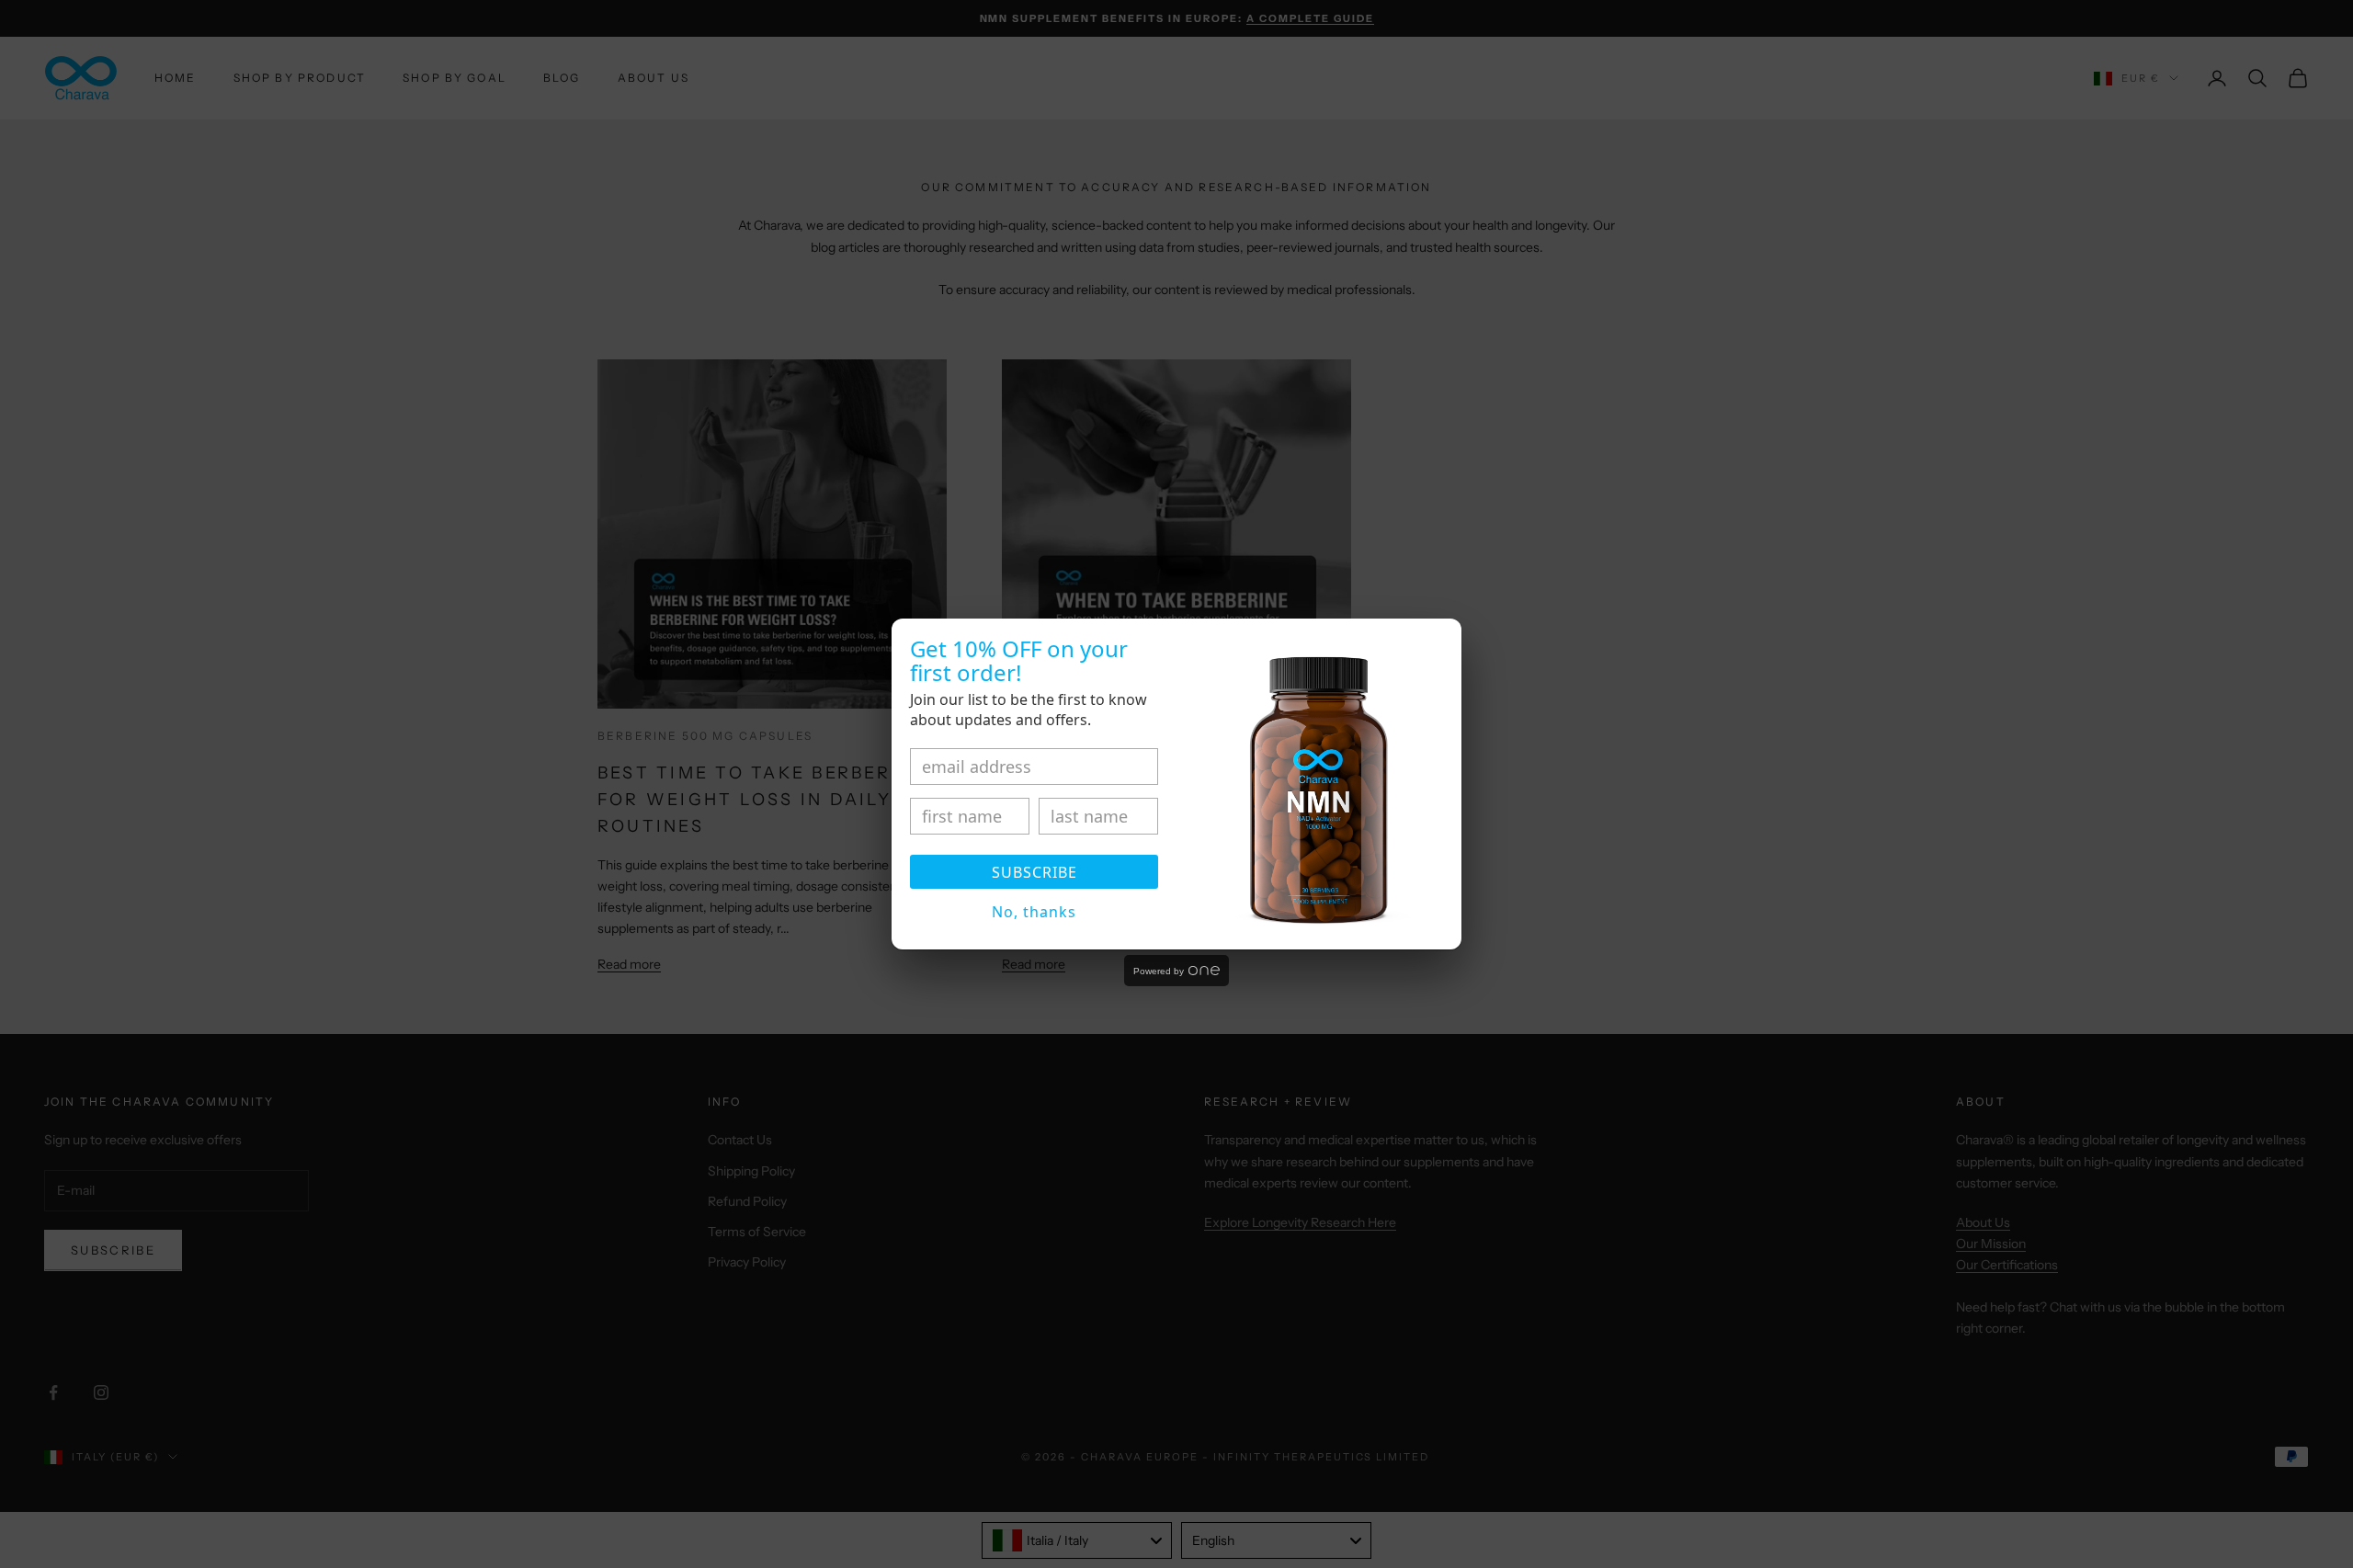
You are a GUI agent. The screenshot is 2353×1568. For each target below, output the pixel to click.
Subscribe (1034, 872)
